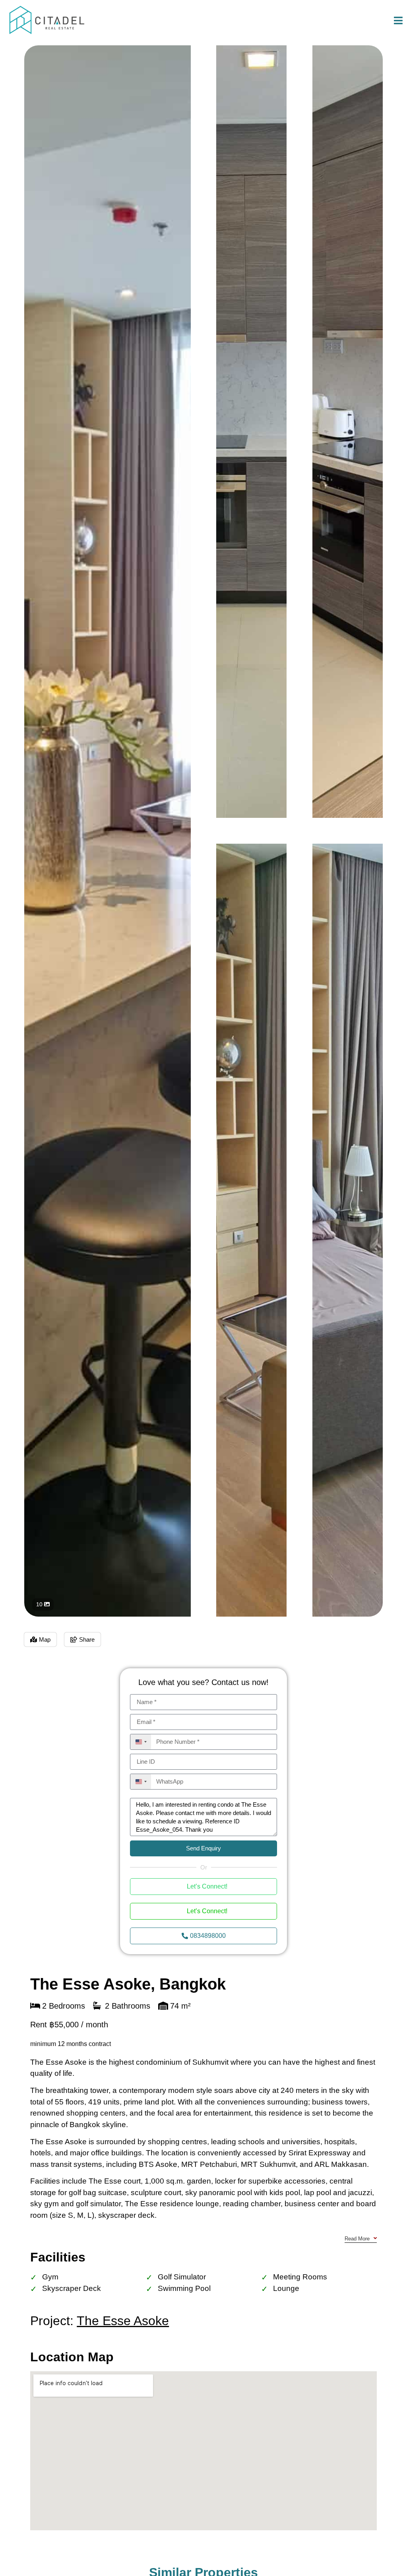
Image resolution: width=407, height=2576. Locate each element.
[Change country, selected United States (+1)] (141, 1742)
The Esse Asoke (123, 2321)
